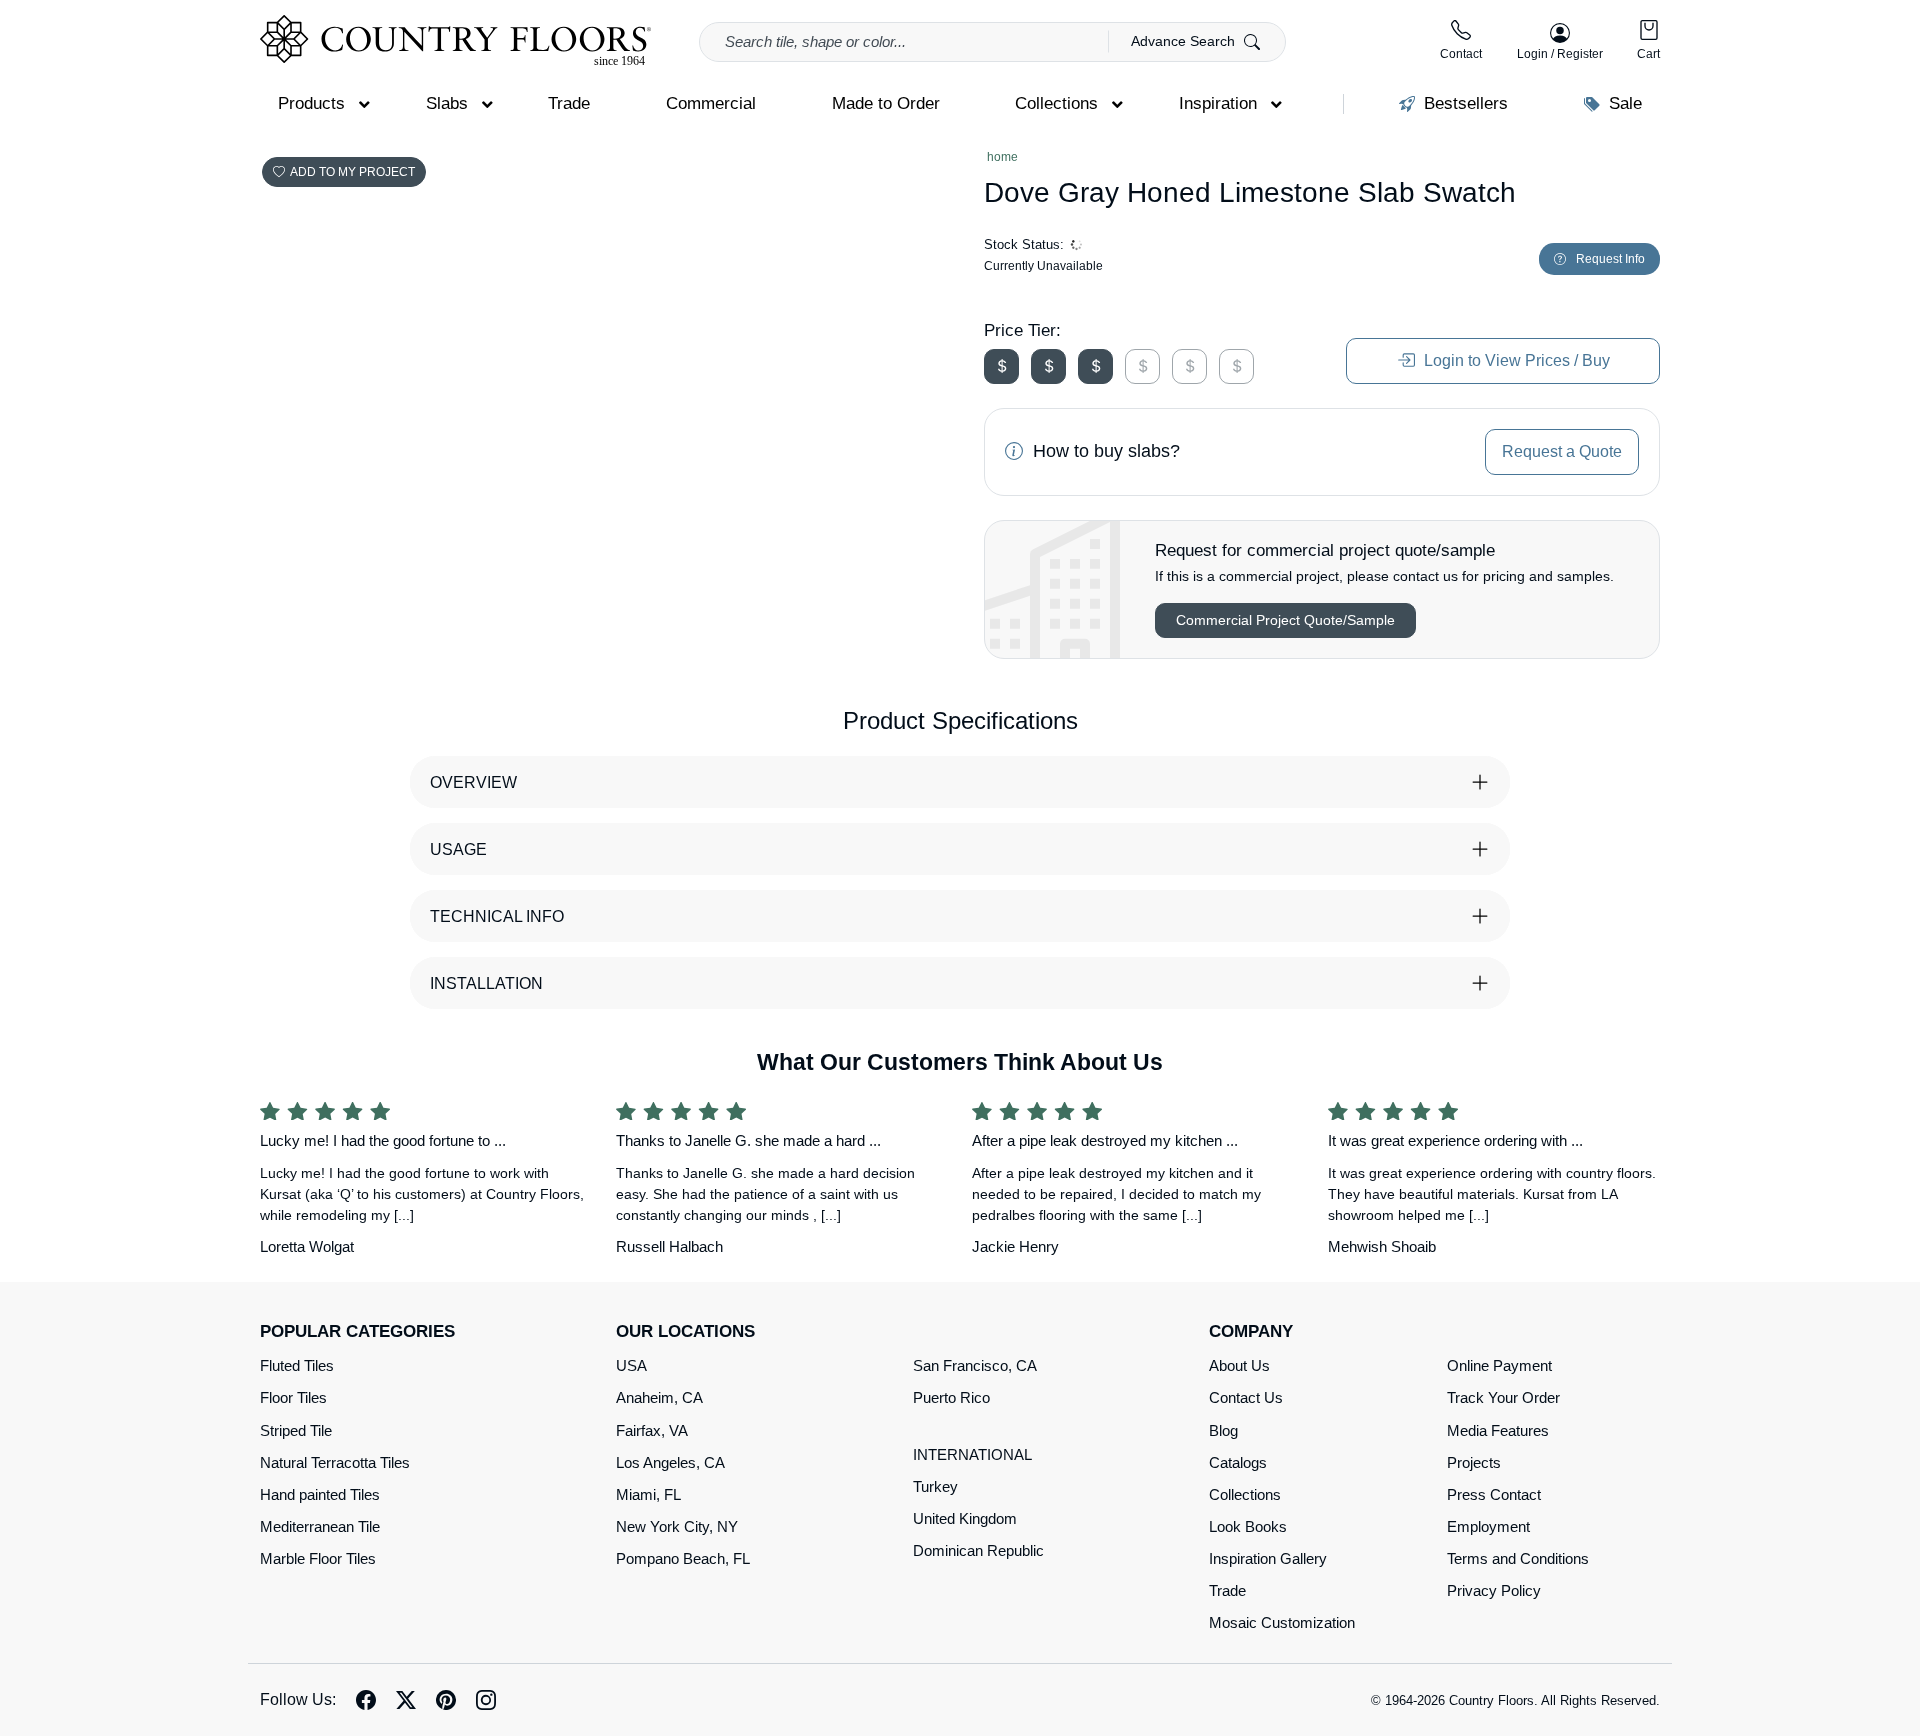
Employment (1488, 1526)
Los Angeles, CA (670, 1462)
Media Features (1498, 1430)
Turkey (935, 1486)
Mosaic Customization (1282, 1622)
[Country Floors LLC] (455, 40)
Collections (1245, 1494)
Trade (1227, 1590)
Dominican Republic (978, 1550)
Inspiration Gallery (1268, 1558)
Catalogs (1238, 1462)
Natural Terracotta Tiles (335, 1462)
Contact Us (1246, 1397)
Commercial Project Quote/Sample (1285, 620)
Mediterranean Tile (320, 1526)
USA (631, 1365)
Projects (1474, 1462)
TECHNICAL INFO (497, 916)
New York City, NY (677, 1526)
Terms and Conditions (1518, 1558)
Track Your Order (1503, 1397)
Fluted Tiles (297, 1365)
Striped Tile (296, 1430)
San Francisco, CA (975, 1365)
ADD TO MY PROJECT (352, 172)
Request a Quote (1562, 451)
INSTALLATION (486, 983)
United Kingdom (965, 1518)
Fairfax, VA (652, 1430)
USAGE (458, 849)
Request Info (1610, 259)
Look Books (1248, 1526)
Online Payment (1499, 1365)
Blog (1223, 1430)
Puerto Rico (951, 1397)
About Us (1239, 1365)
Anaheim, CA (659, 1397)
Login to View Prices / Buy (1515, 360)
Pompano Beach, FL (683, 1558)
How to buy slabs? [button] (1104, 451)
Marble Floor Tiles (318, 1558)
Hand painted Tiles (320, 1494)
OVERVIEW (473, 782)
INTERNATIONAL (972, 1454)
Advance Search (1185, 41)
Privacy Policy (1494, 1590)
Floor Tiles (293, 1397)
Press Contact (1494, 1494)
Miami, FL (648, 1494)
